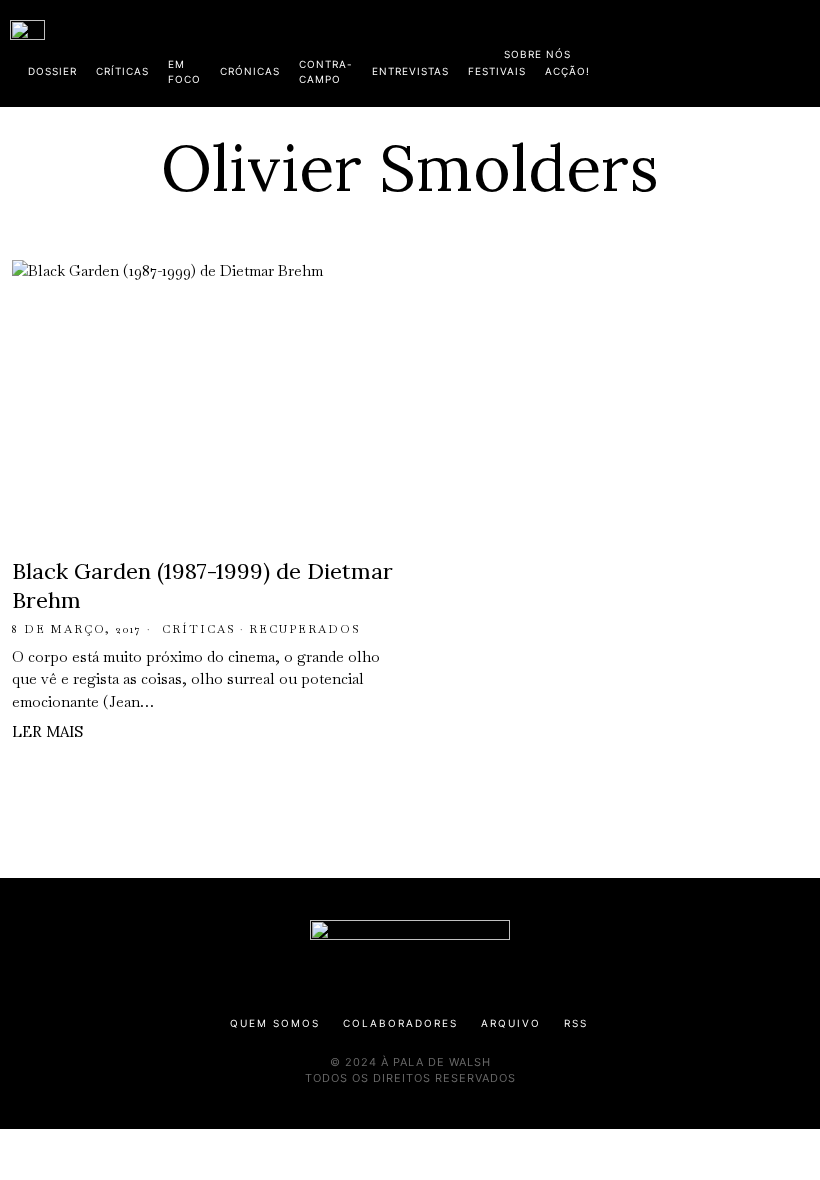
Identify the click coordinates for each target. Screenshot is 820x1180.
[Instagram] (681, 50)
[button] (800, 53)
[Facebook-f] (617, 50)
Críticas (199, 629)
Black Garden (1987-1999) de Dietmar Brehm (202, 585)
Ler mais (47, 731)
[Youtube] (745, 50)
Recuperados (305, 629)
